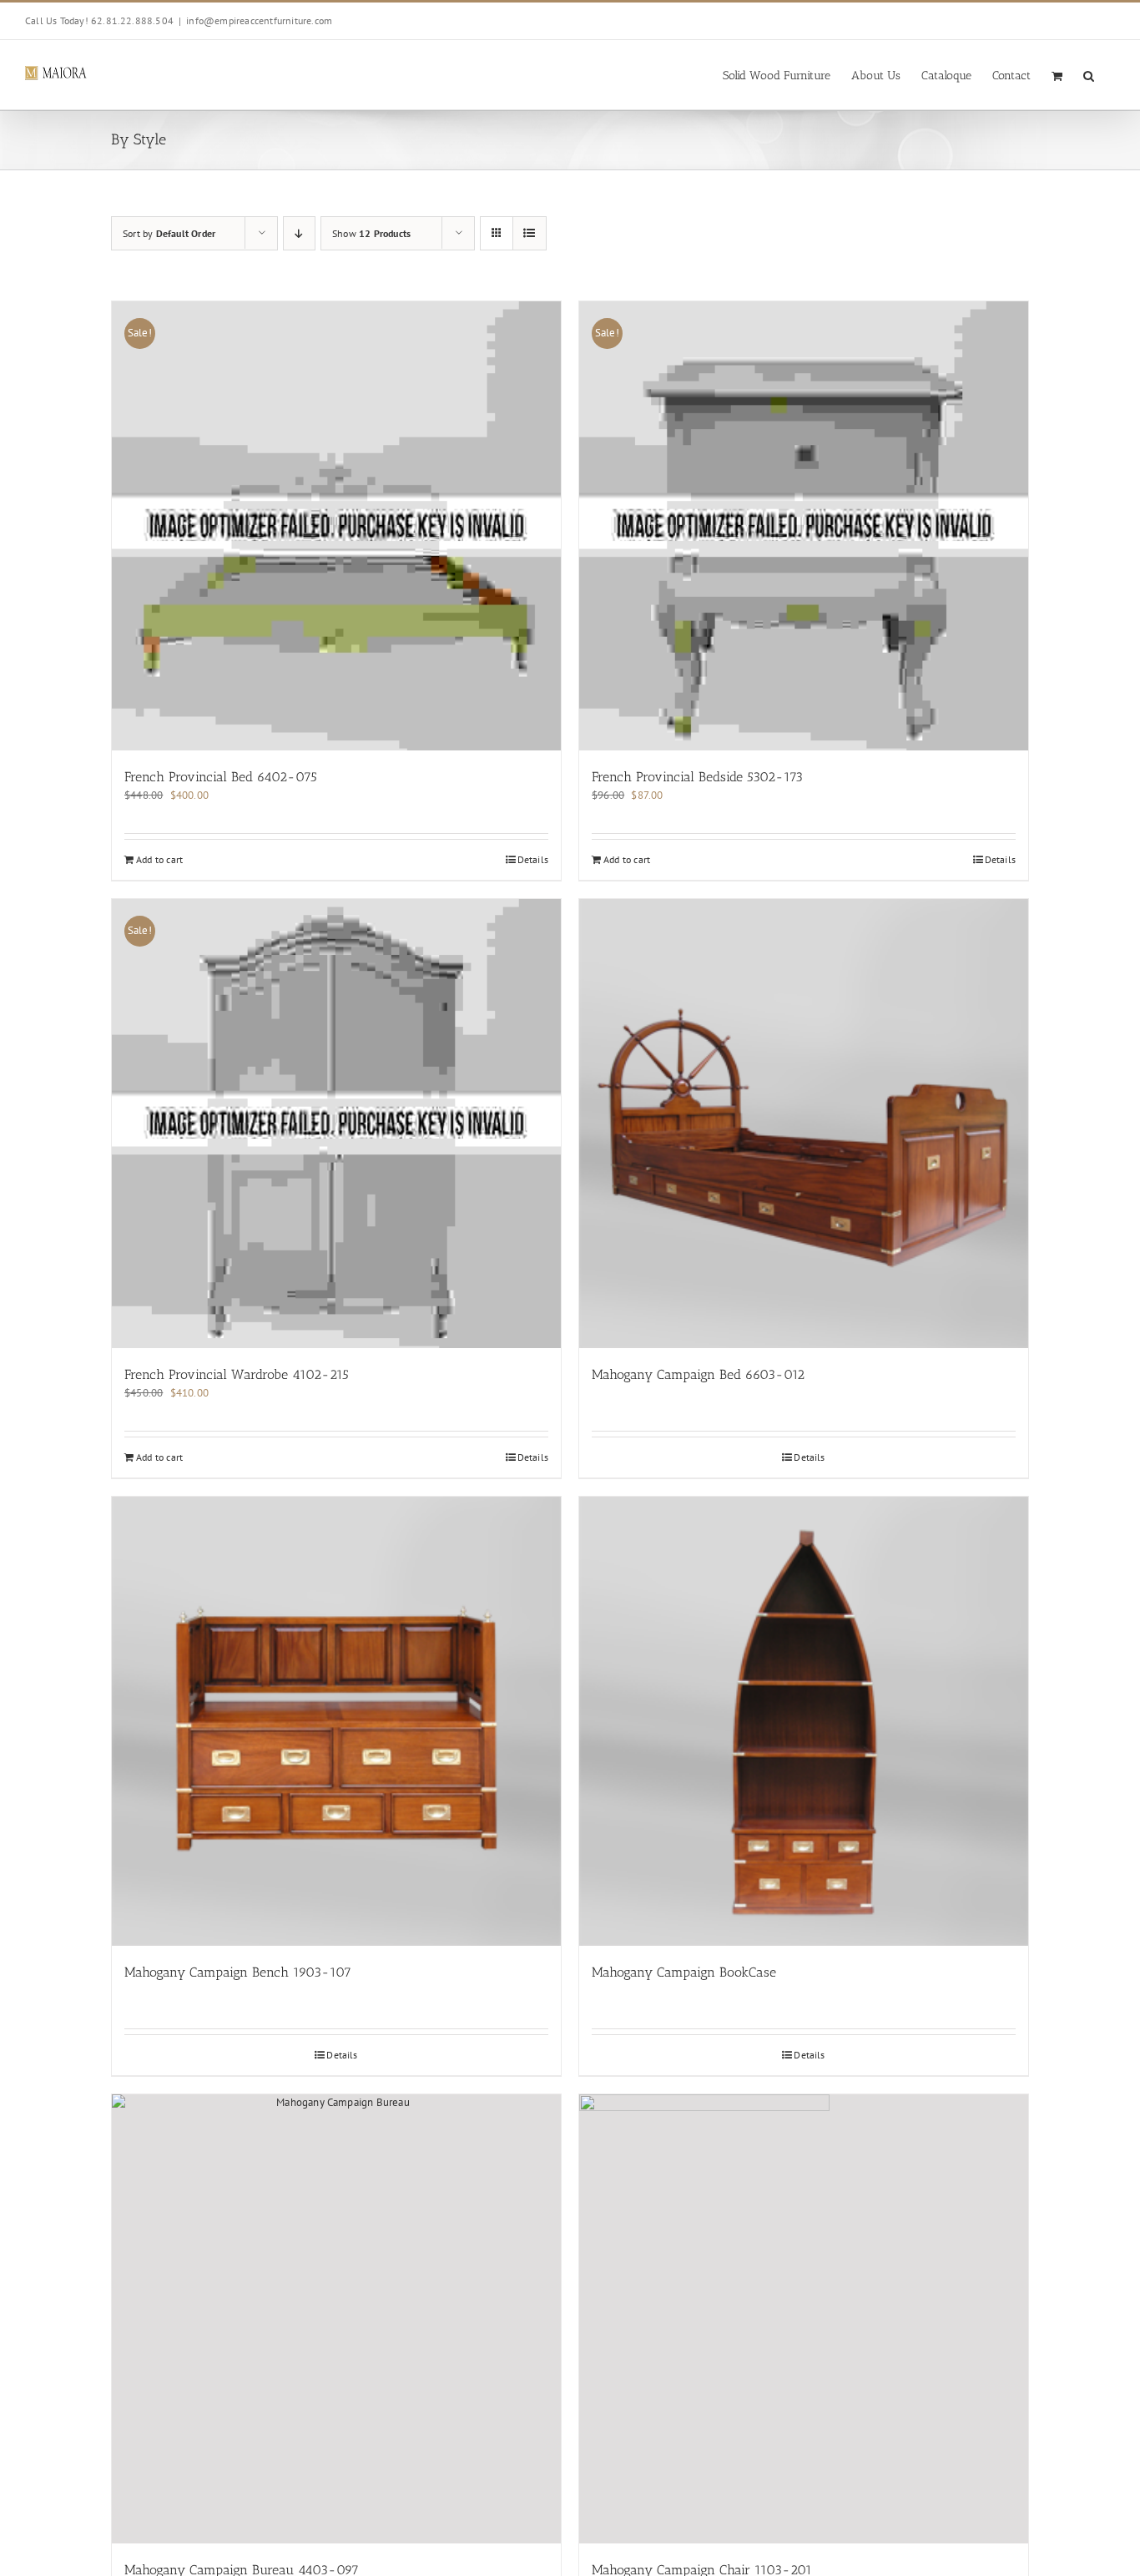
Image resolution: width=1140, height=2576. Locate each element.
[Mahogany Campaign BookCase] (804, 1721)
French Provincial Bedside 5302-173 (697, 777)
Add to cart (159, 859)
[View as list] (530, 233)
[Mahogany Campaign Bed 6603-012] (804, 1124)
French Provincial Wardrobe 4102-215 (237, 1374)
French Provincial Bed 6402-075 (221, 777)
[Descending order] (299, 233)
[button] (1089, 75)
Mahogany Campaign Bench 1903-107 (238, 1972)
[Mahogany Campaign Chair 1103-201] (804, 2319)
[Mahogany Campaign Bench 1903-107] (336, 1721)
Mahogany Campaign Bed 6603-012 (698, 1374)
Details (533, 859)
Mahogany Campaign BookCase (684, 1972)
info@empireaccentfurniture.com (259, 20)
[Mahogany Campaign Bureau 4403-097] (336, 2319)
